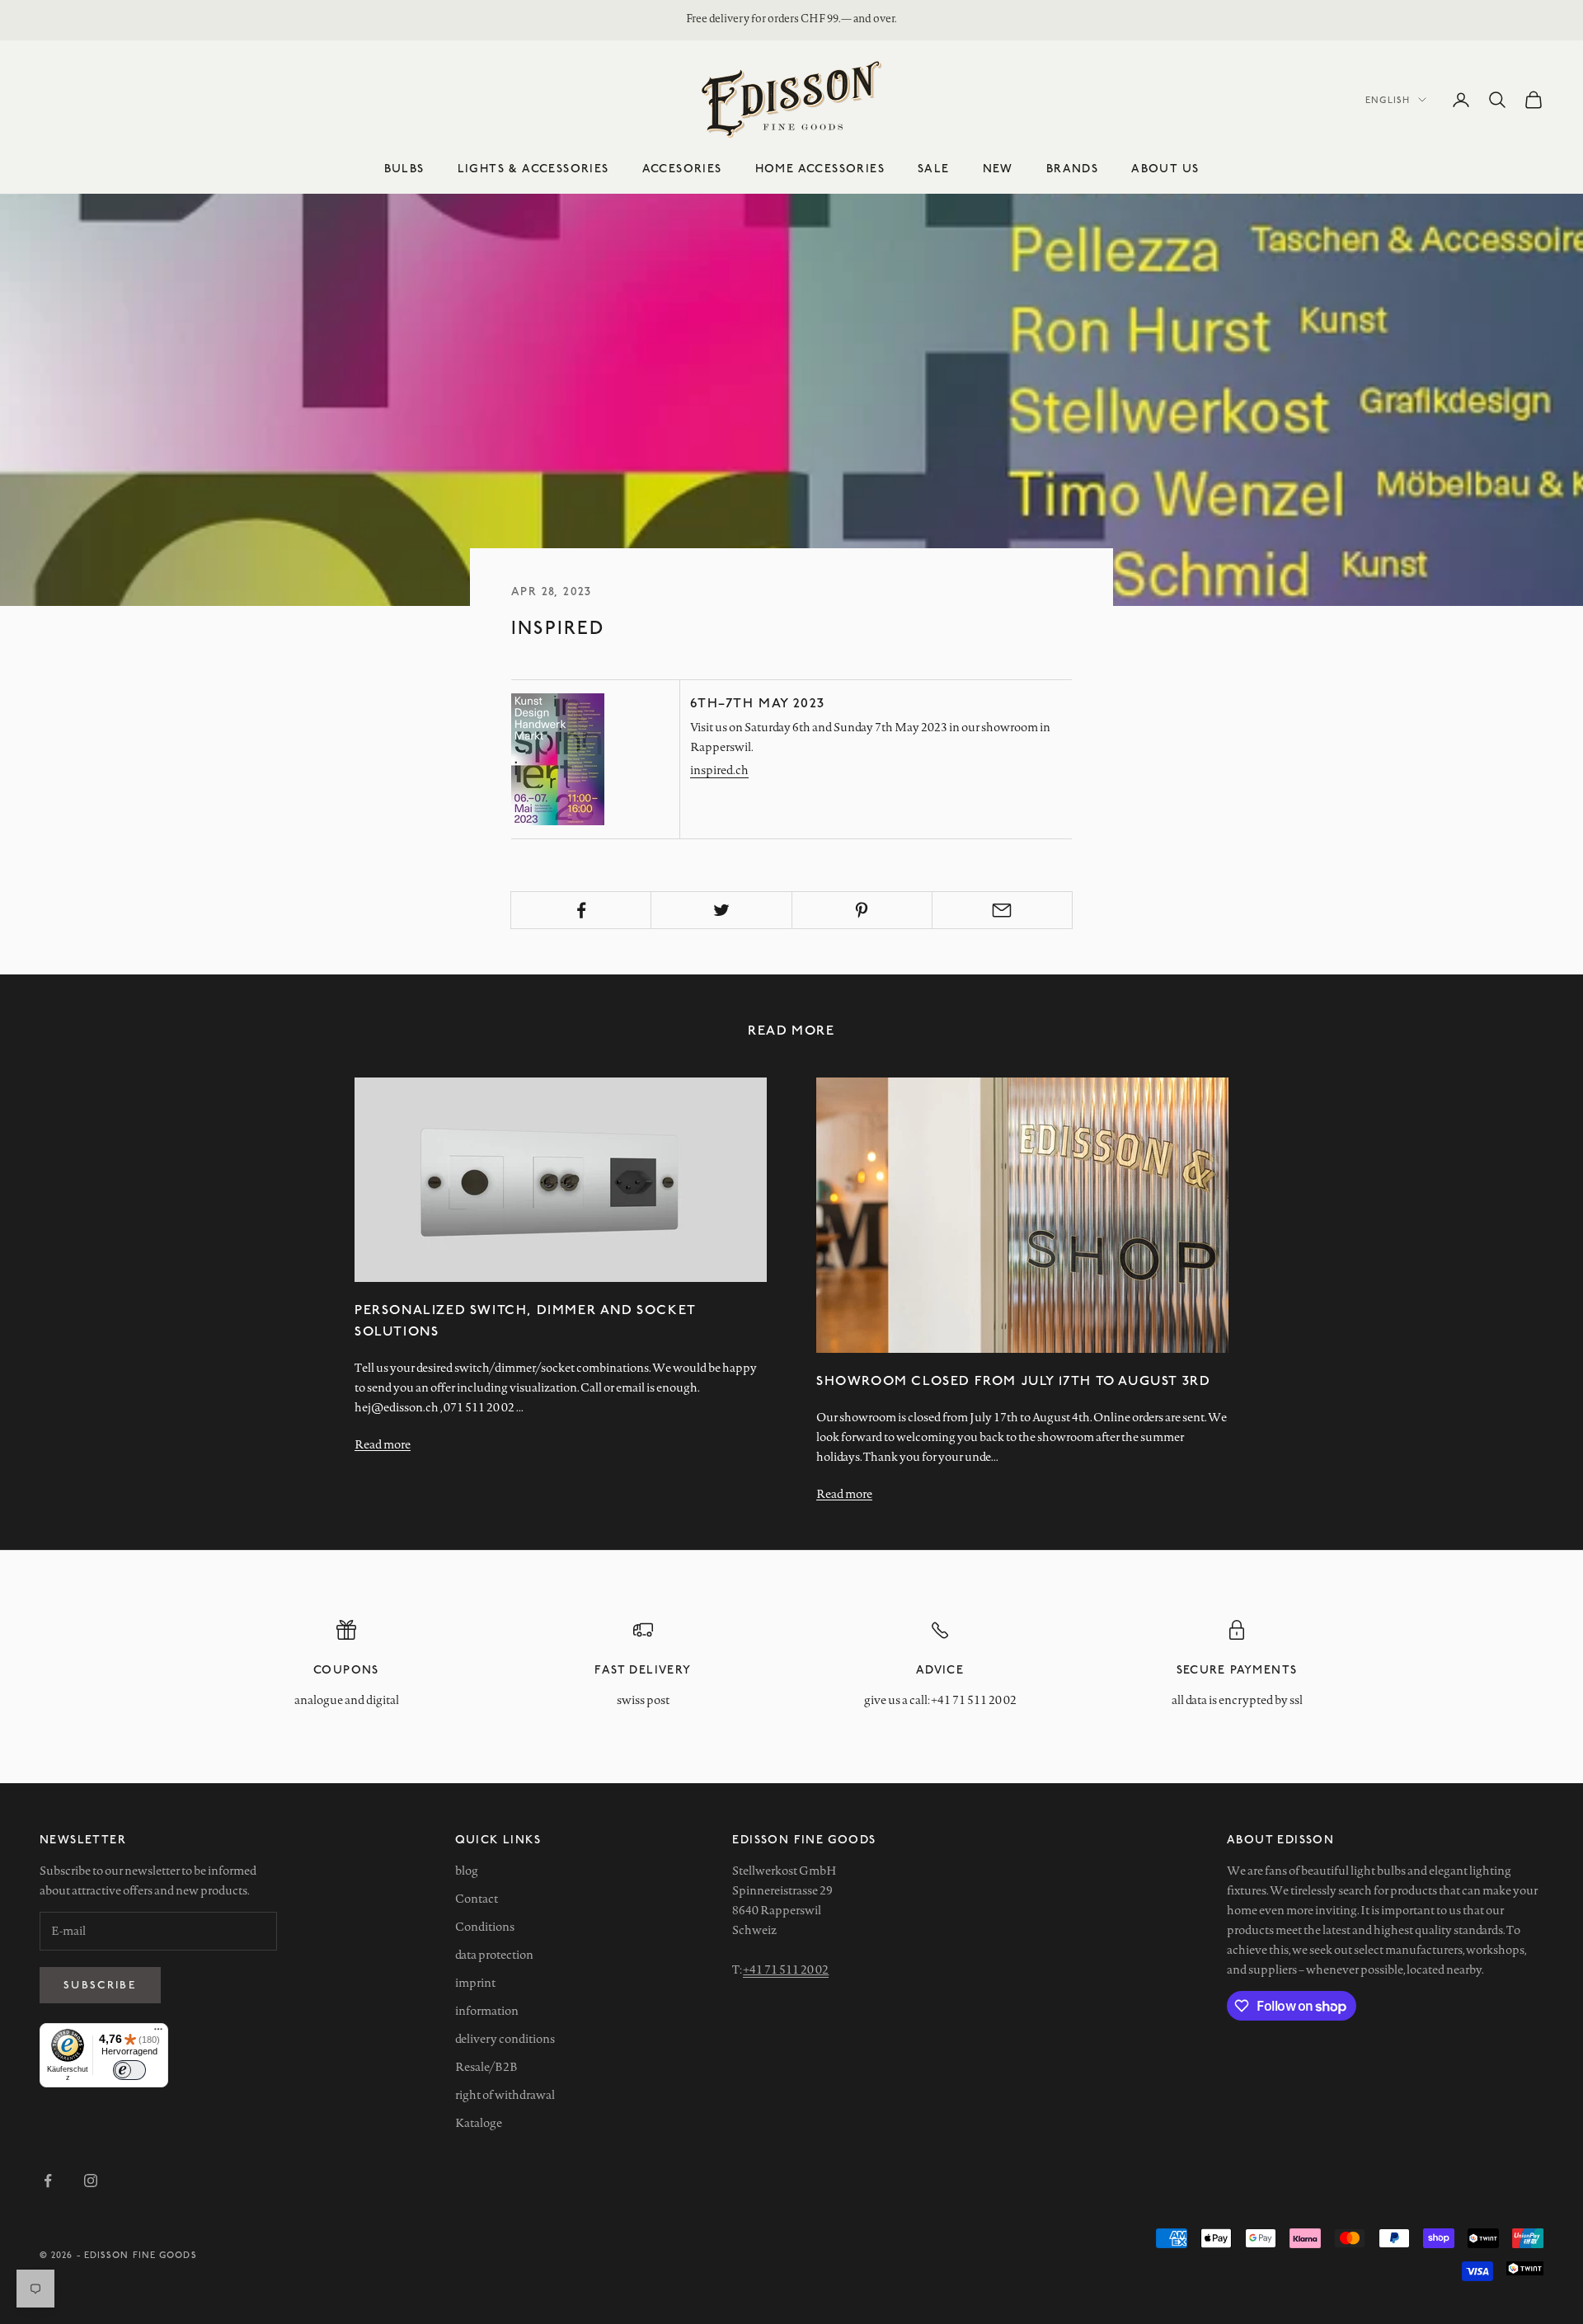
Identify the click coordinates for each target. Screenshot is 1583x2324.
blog (467, 1871)
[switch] (129, 2070)
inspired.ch (719, 770)
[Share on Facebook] (581, 910)
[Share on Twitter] (721, 910)
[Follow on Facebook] (48, 2181)
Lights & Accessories (533, 168)
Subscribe (100, 1984)
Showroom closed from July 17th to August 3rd (1013, 1380)
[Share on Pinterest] (862, 910)
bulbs (404, 168)
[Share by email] (1002, 910)
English (1388, 99)
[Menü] (158, 2033)
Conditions (485, 1927)
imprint (475, 1983)
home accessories (820, 168)
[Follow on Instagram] (91, 2181)
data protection (494, 1955)
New (998, 168)
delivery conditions (505, 2039)
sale (934, 168)
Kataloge (479, 2123)
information (487, 2011)
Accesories (682, 168)
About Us (1165, 168)
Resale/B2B (486, 2067)
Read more (383, 1444)
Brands (1072, 168)
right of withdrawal (505, 2095)
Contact (477, 1899)
